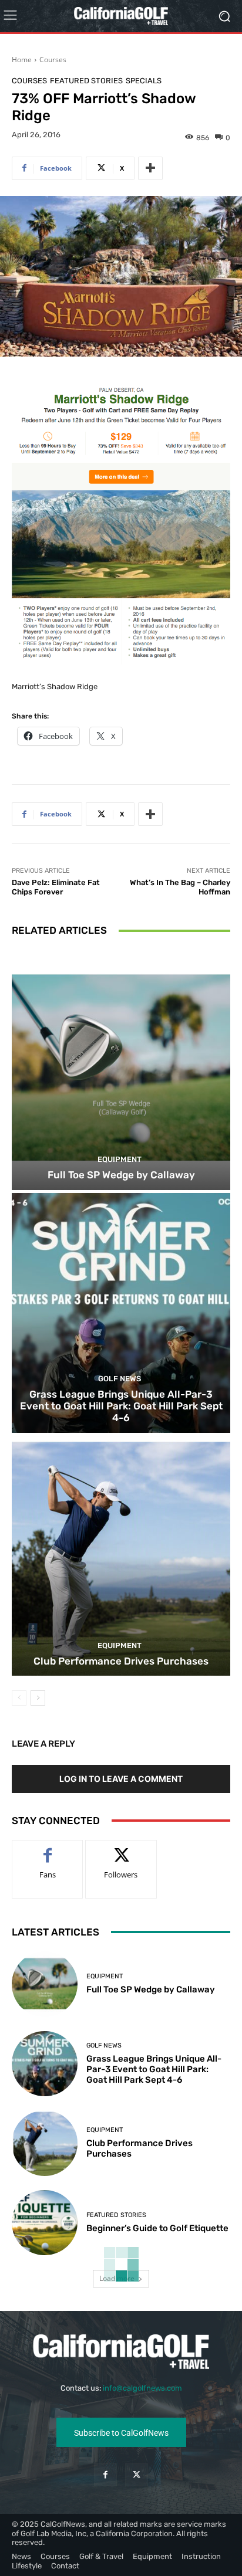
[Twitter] (137, 2475)
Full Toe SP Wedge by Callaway (121, 1175)
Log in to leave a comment (121, 1779)
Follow (121, 1849)
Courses (53, 60)
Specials (144, 81)
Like (48, 1849)
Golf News (120, 1379)
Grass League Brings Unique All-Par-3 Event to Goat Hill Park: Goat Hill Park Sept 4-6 (121, 1406)
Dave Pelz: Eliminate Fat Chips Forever (56, 887)
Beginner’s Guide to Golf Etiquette (157, 2228)
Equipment (120, 1159)
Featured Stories (86, 81)
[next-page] (38, 1698)
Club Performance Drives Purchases (121, 1661)
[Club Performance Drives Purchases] (121, 1556)
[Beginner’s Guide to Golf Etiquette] (45, 2223)
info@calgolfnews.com (142, 2388)
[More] (150, 168)
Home (22, 60)
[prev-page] (19, 1698)
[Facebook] (105, 2475)
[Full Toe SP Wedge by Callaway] (121, 1070)
